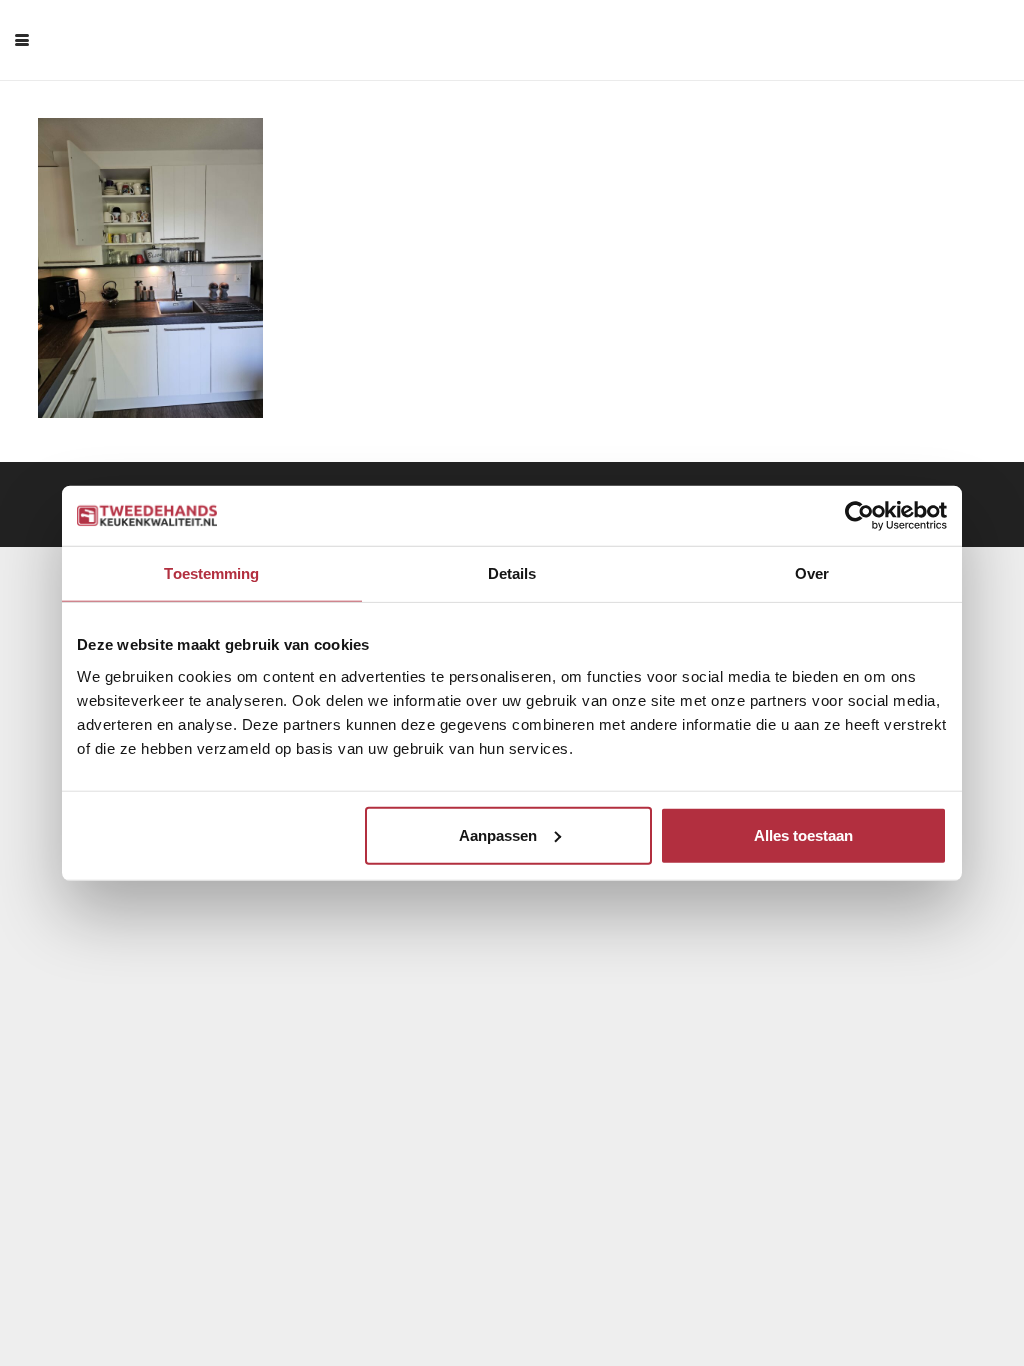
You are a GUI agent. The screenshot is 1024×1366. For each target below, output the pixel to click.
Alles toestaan (803, 834)
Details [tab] (512, 573)
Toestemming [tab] (211, 573)
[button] (22, 40)
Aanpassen (498, 834)
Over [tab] (812, 573)
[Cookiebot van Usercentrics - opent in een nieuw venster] (859, 516)
